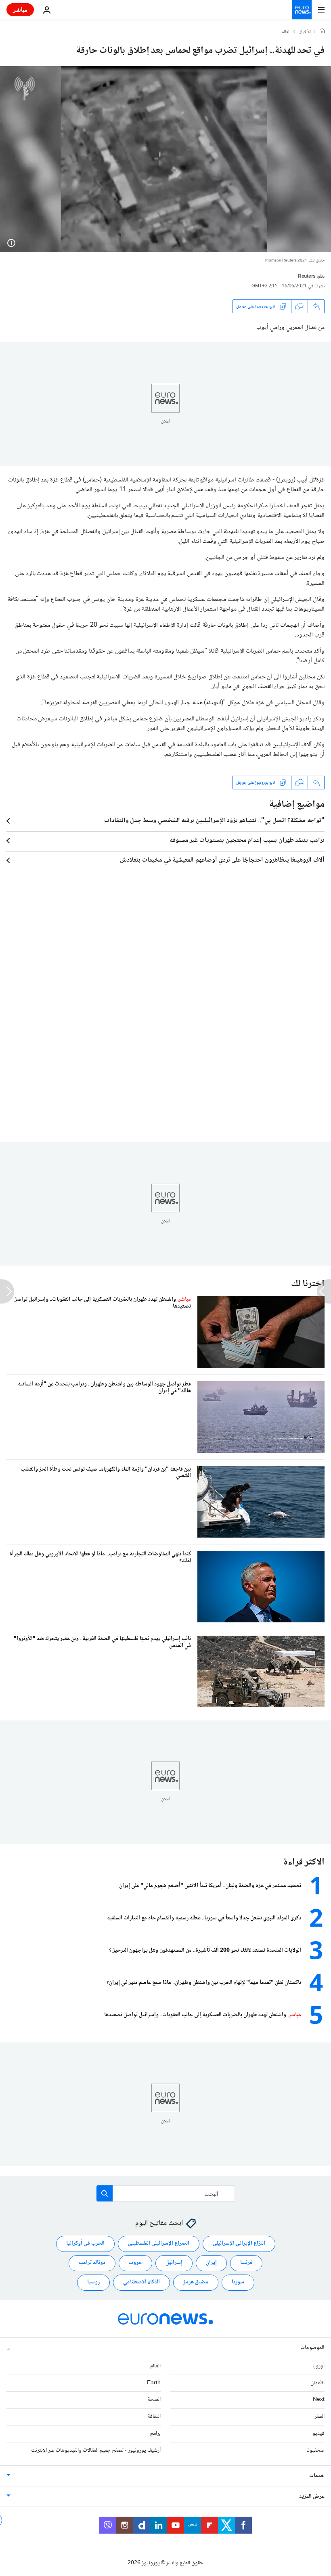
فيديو (318, 2434)
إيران (211, 2263)
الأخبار (305, 32)
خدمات (317, 2476)
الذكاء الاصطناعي (141, 2282)
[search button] (105, 2193)
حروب (135, 2263)
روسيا (93, 2282)
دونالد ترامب (92, 2263)
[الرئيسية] (322, 32)
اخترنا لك (308, 1284)
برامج (155, 2434)
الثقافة (154, 2417)
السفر (319, 2417)
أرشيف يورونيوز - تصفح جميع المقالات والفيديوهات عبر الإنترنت (96, 2450)
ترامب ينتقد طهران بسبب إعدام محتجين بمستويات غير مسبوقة (247, 841)
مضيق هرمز (196, 2282)
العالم (286, 32)
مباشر (20, 9)
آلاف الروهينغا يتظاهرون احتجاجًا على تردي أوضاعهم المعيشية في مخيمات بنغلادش (222, 860)
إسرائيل (174, 2263)
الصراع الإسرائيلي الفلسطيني (159, 2243)
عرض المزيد (312, 2496)
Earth (154, 2383)
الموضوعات (312, 2348)
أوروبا (318, 2366)
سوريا (238, 2282)
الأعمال (317, 2383)
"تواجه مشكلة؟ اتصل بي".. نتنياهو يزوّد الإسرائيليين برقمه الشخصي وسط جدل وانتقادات (214, 821)
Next (319, 2400)
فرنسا (246, 2263)
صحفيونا (315, 2450)
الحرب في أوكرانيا (85, 2243)
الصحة (154, 2400)
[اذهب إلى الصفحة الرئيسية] (302, 10)
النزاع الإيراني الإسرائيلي (239, 2243)
